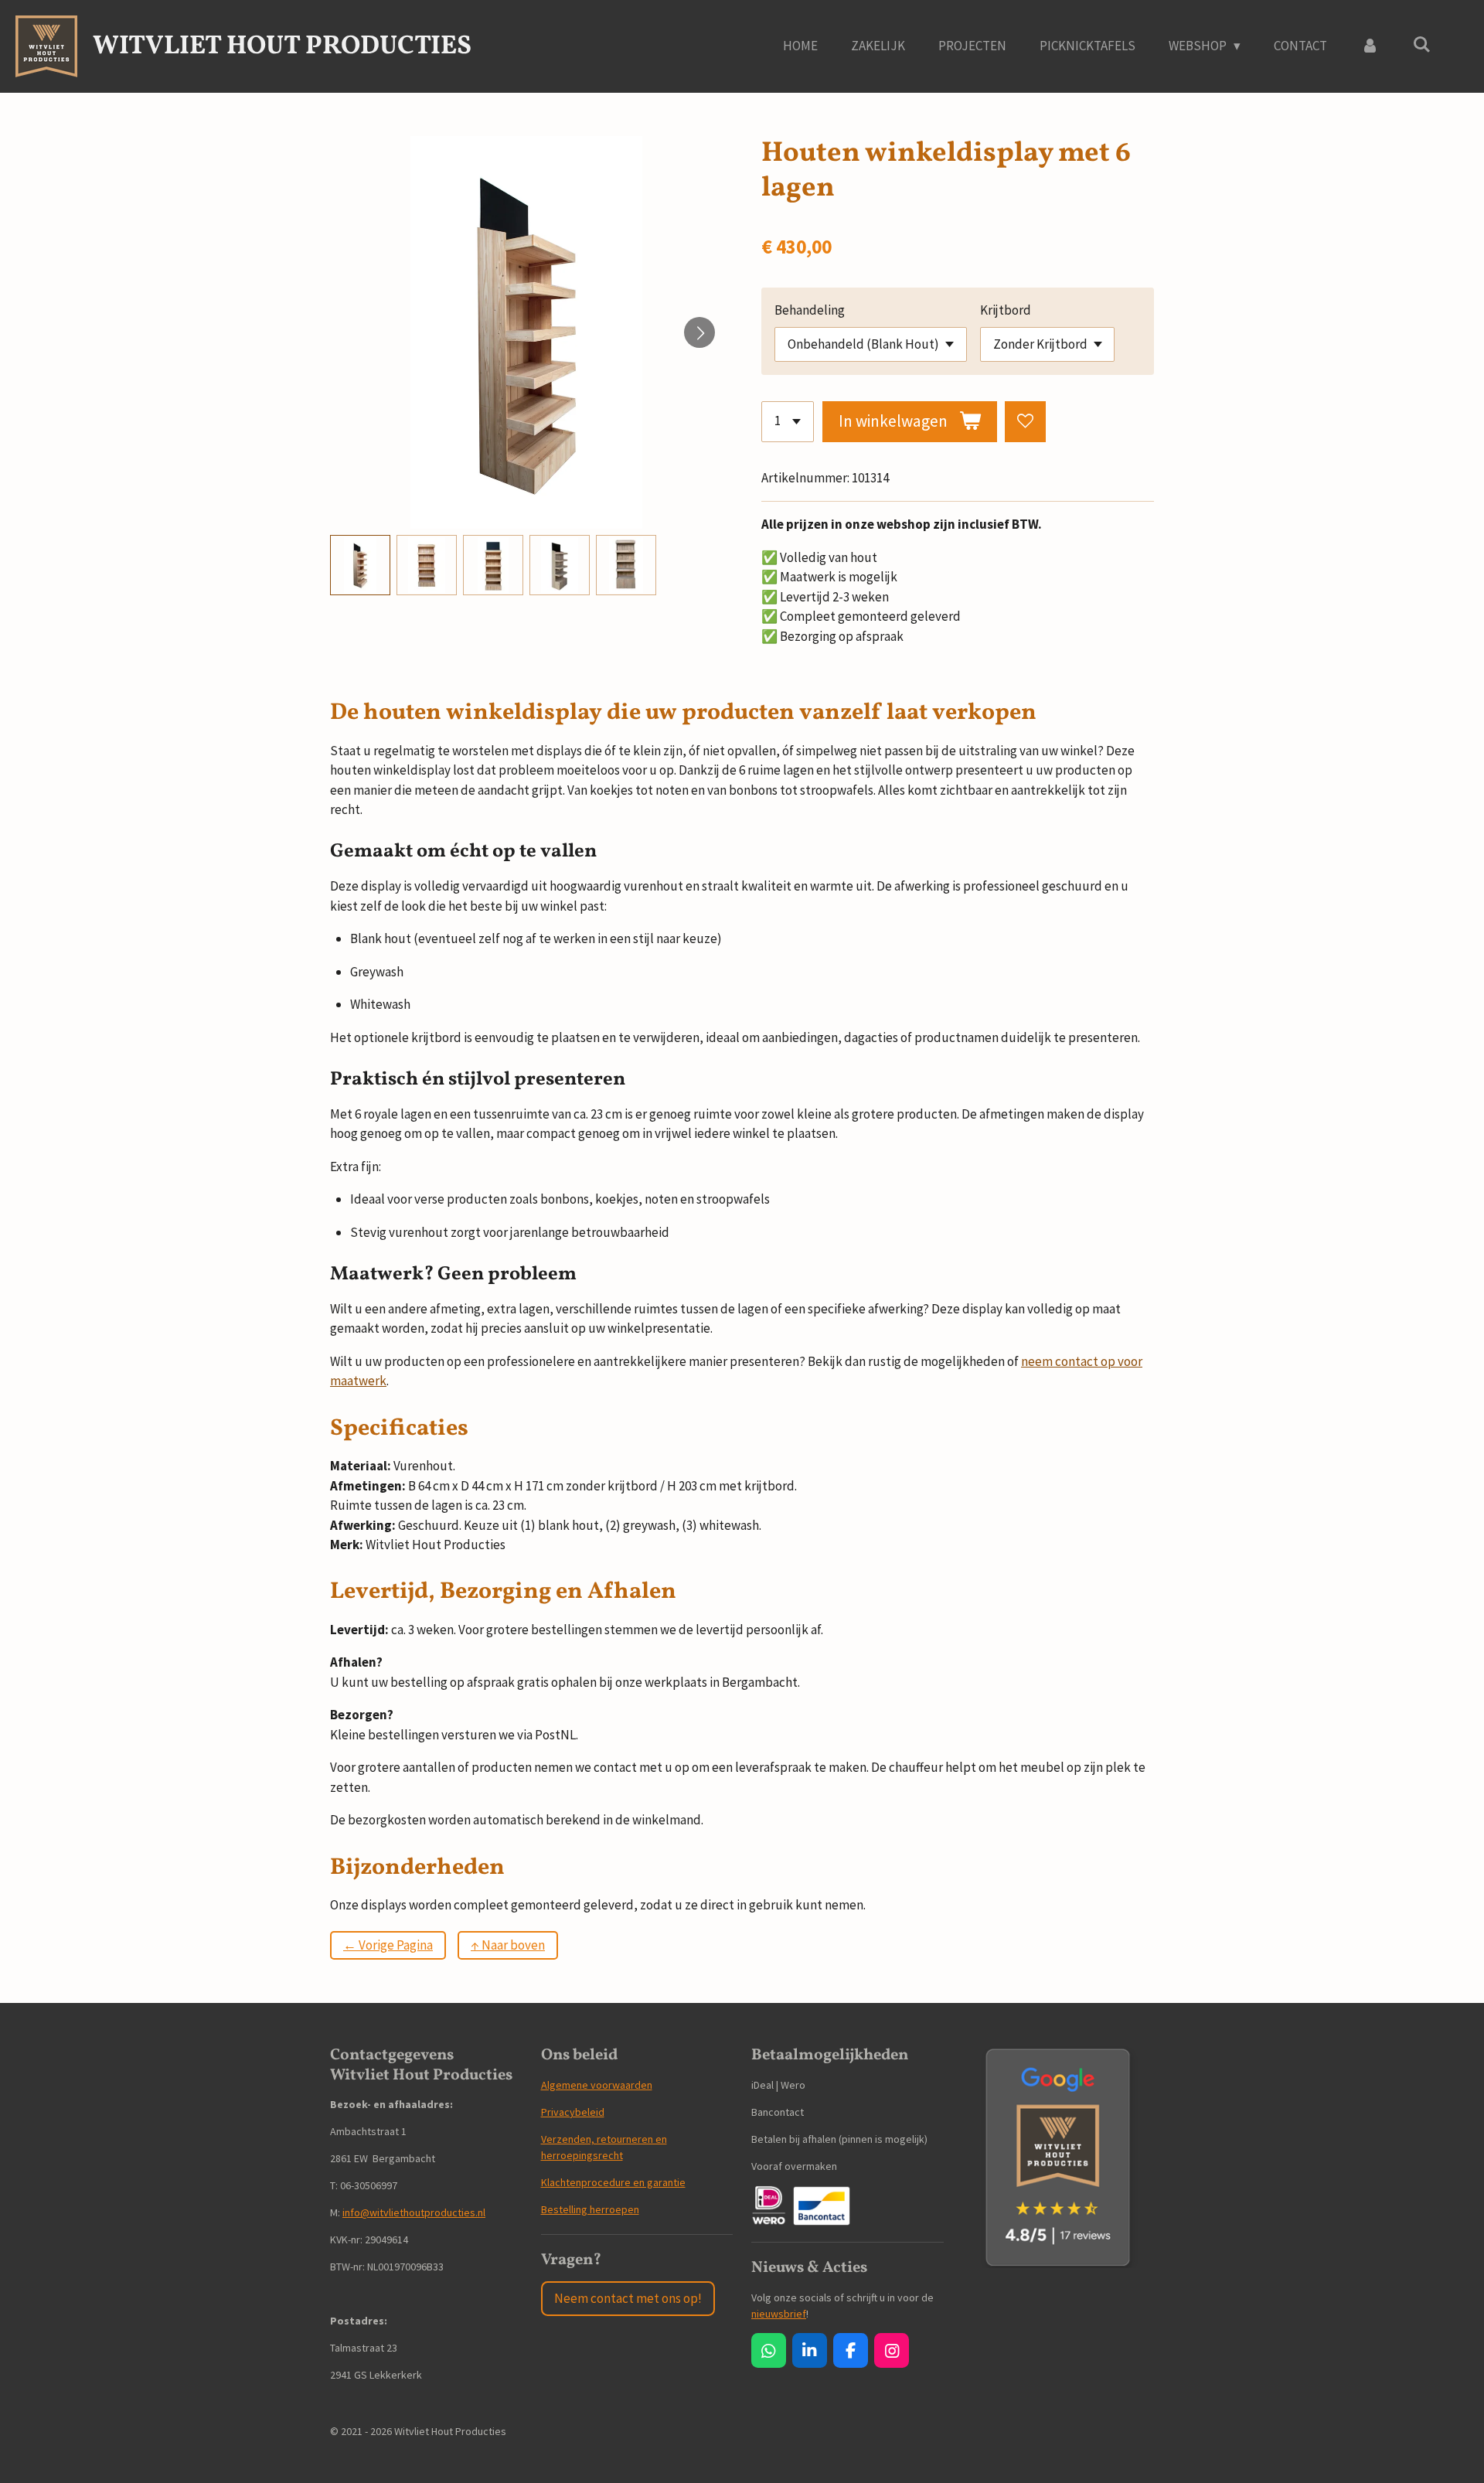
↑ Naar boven (508, 1945)
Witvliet (282, 47)
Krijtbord (1006, 310)
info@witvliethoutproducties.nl (414, 2212)
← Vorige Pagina (388, 1945)
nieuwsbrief (779, 2314)
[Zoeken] (1421, 45)
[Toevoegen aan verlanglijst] (1025, 422)
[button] (360, 565)
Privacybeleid (573, 2112)
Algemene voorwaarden (597, 2085)
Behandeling (810, 310)
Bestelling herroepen (590, 2209)
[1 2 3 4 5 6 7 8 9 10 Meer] (788, 422)
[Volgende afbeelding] (699, 332)
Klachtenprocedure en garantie (613, 2182)
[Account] (1370, 46)
